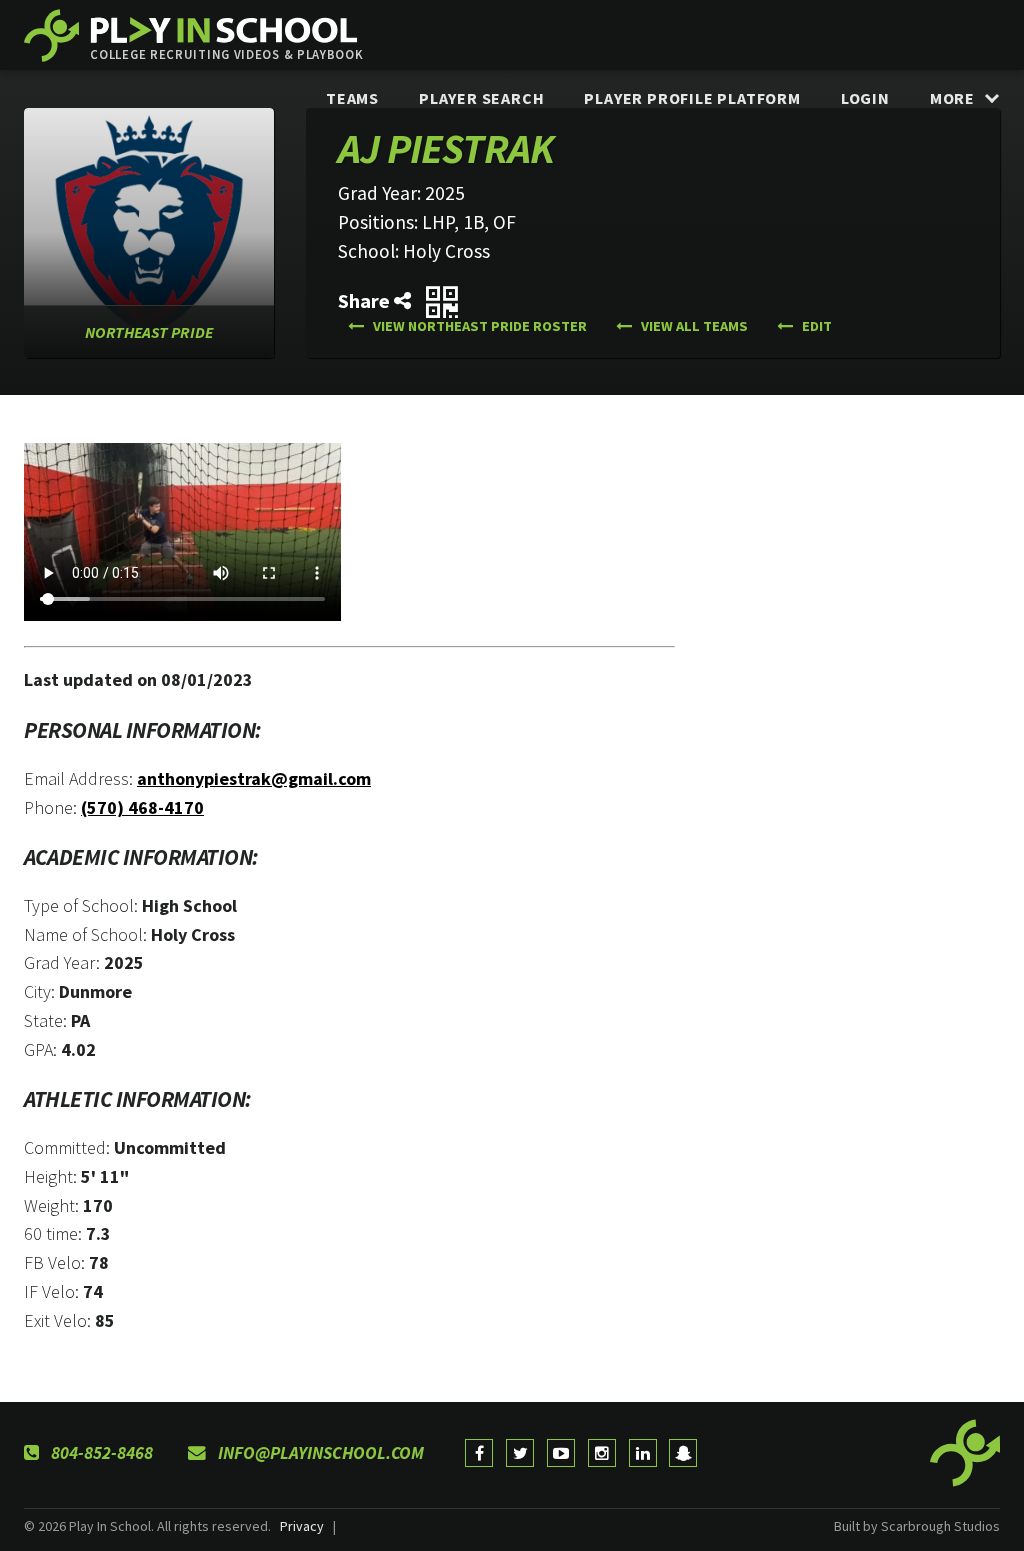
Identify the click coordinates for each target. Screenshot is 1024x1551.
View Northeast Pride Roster (478, 326)
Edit (815, 326)
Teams (352, 98)
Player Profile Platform (692, 98)
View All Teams (693, 326)
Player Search (481, 98)
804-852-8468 (100, 1453)
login (865, 98)
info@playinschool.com (319, 1453)
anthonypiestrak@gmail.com (254, 778)
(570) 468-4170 (142, 807)
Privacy (302, 1526)
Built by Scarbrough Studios (917, 1526)
